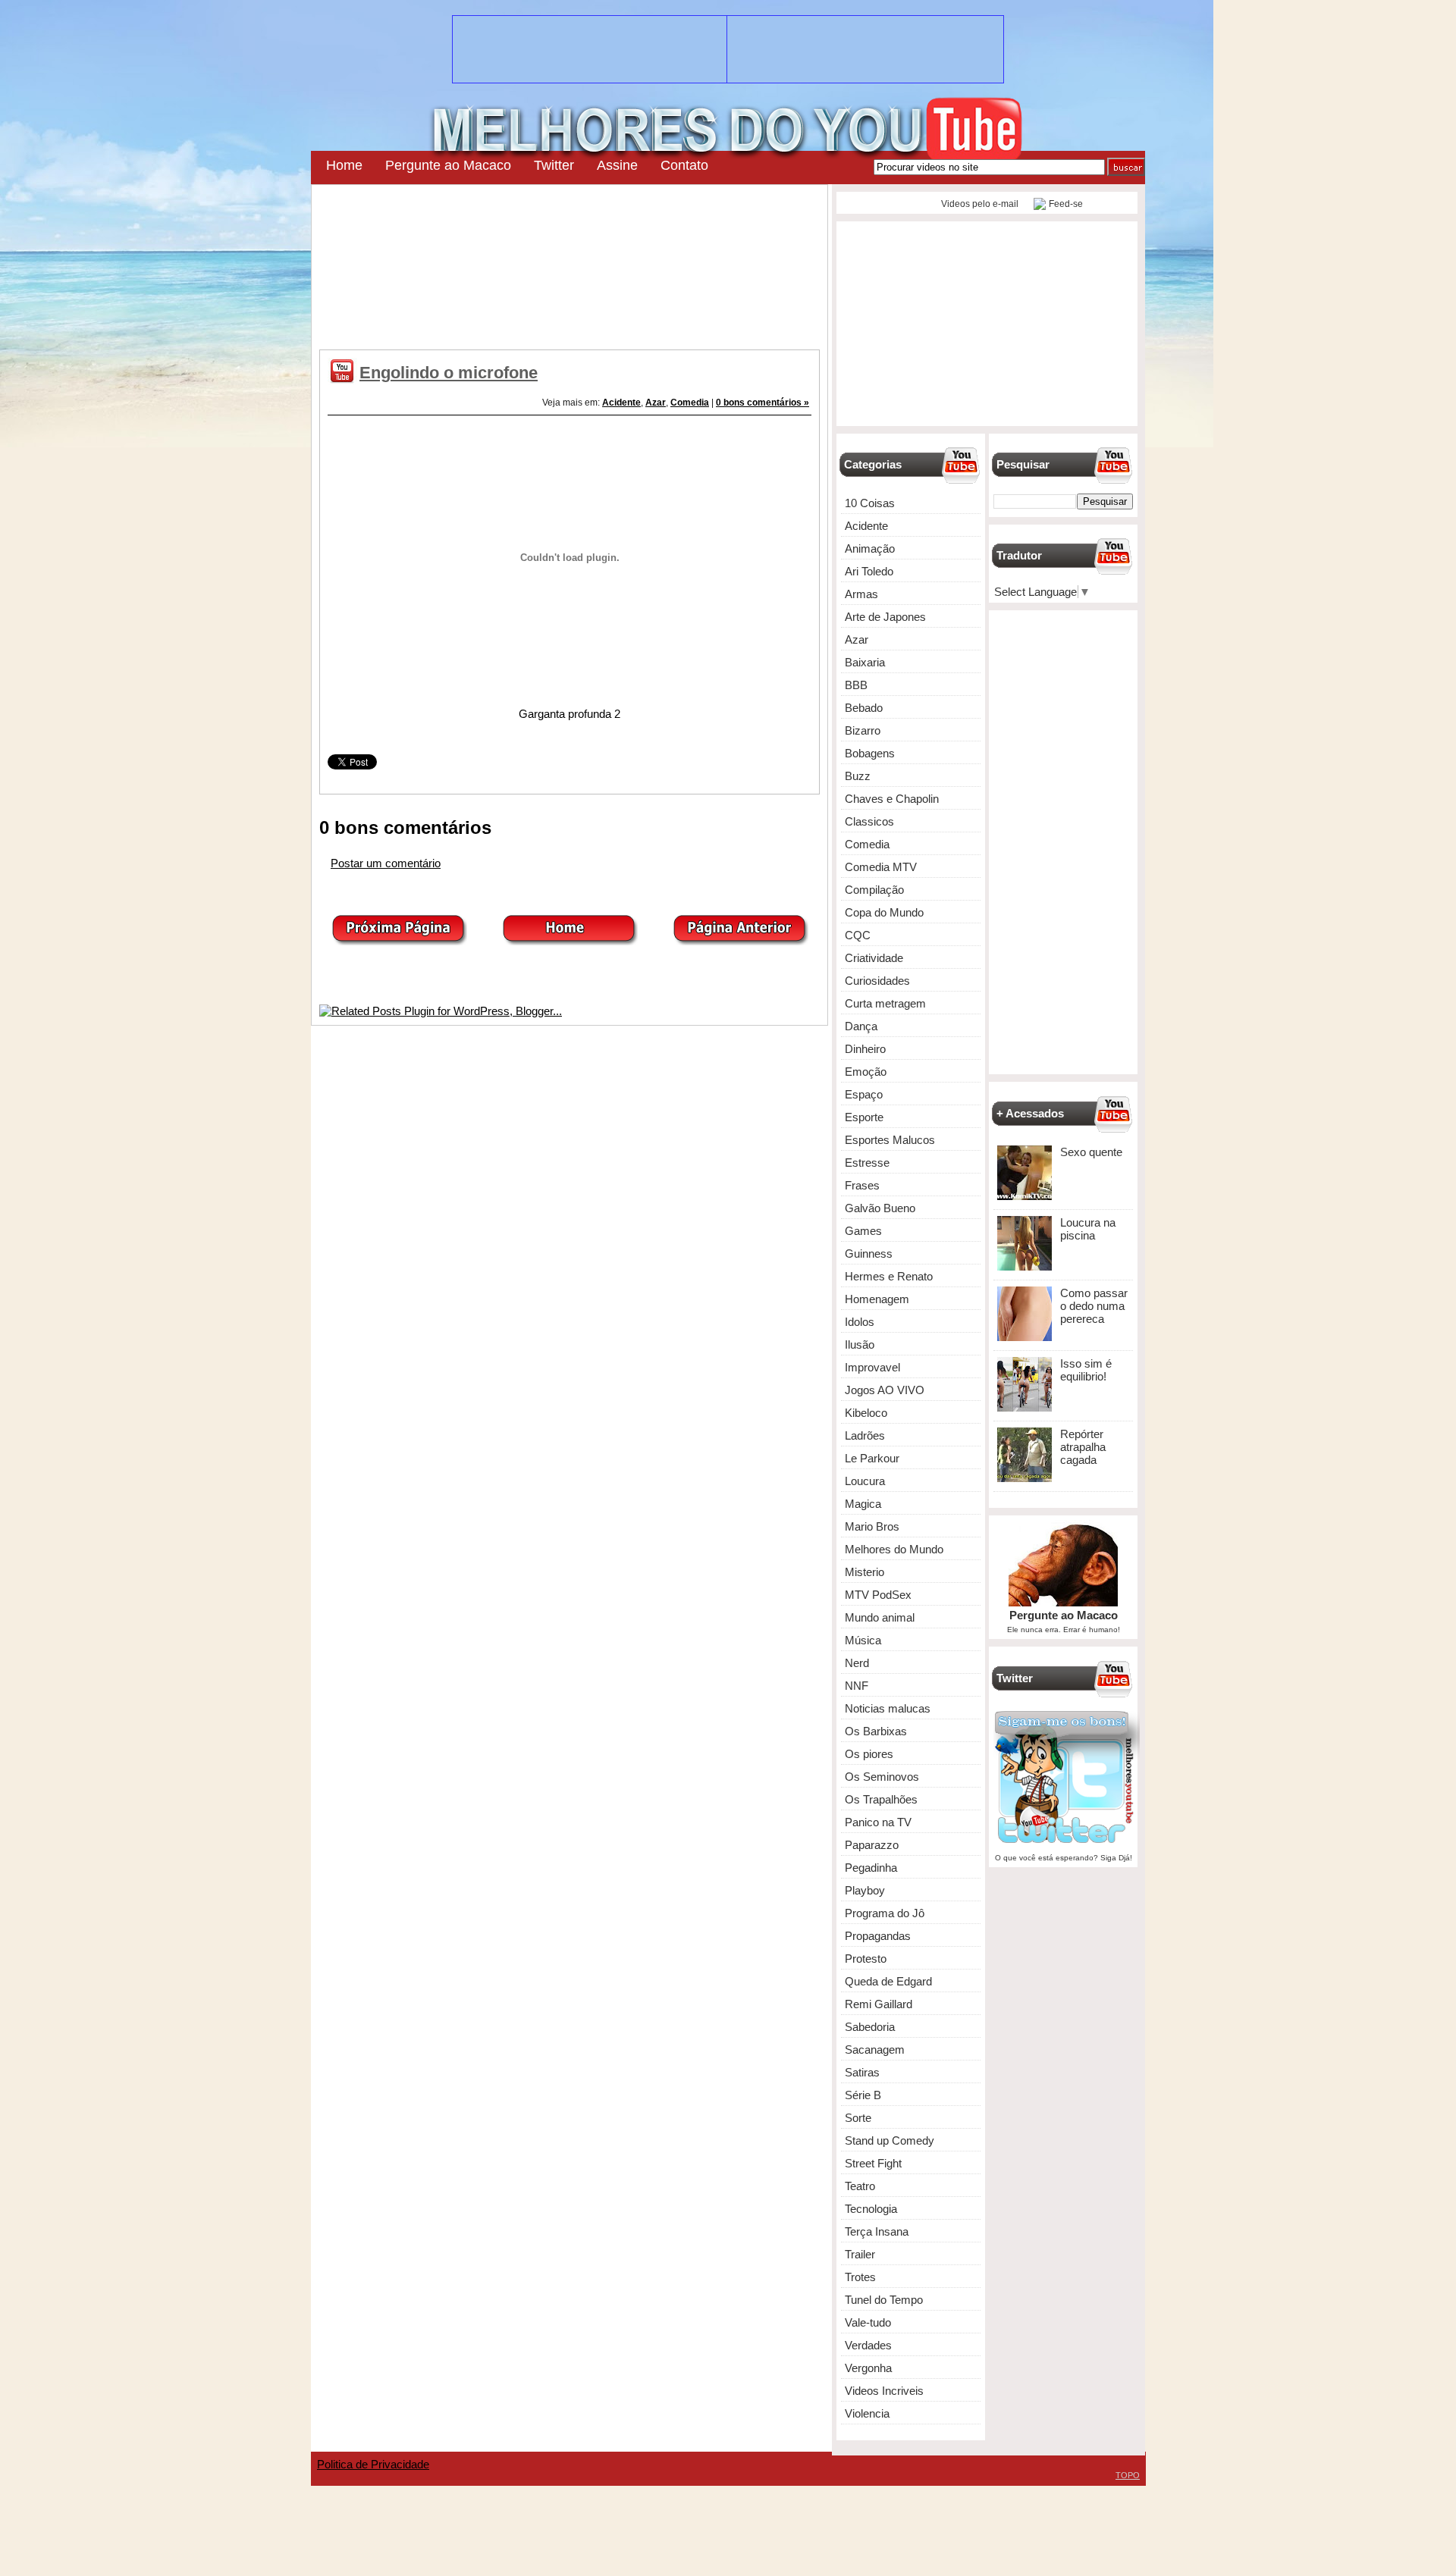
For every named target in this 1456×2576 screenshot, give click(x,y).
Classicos (869, 821)
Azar (656, 403)
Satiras (862, 2072)
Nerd (857, 1663)
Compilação (874, 890)
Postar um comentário (386, 863)
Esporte (864, 1117)
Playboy (865, 1890)
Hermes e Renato (889, 1276)
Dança (861, 1026)
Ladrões (865, 1435)
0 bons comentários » (763, 403)
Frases (862, 1185)
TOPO (1128, 2475)
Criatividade (874, 958)
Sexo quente (1091, 1152)
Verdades (868, 2345)
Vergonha (868, 2368)
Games (863, 1231)
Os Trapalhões (881, 1799)
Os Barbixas (876, 1731)
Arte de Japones (885, 617)
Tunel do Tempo (884, 2300)
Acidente (621, 403)
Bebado (864, 708)
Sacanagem (875, 2050)
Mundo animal (880, 1617)
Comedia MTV (881, 867)
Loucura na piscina (1088, 1229)
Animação (870, 548)
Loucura (865, 1481)
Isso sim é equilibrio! (1086, 1370)
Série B (863, 2095)
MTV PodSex (878, 1595)
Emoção (866, 1072)
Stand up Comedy (890, 2140)
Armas (861, 594)
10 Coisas (870, 503)
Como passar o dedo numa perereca (1094, 1306)
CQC (858, 935)
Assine (617, 165)
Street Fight (873, 2163)
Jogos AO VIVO (885, 1390)
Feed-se (1066, 204)
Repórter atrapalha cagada (1083, 1447)
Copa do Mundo (884, 912)
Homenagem (877, 1299)
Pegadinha (871, 1868)
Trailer (860, 2254)
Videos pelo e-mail (979, 204)
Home (344, 165)
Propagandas (878, 1936)
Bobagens (870, 753)
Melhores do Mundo (894, 1549)
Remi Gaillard (879, 2004)
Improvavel (872, 1367)
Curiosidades (877, 981)
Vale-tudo (868, 2322)
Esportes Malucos (890, 1140)
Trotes (860, 2277)
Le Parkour (872, 1458)
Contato (684, 165)
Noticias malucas (888, 1708)
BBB (856, 685)
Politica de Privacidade (373, 2464)
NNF (857, 1686)
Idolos (860, 1322)
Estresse (867, 1163)
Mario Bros (872, 1526)
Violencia (867, 2413)
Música (863, 1640)
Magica (863, 1504)
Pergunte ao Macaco (448, 165)
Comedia (690, 403)
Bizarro (863, 730)
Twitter (554, 165)
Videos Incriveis (884, 2391)
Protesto (866, 1959)
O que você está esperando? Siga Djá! (1064, 1858)
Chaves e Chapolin (892, 799)
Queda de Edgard (888, 1981)
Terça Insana (877, 2231)
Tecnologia (871, 2209)
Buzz (858, 776)
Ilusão (860, 1344)
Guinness (869, 1254)
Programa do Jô (885, 1913)
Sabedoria (870, 2027)
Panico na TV (878, 1822)
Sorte (858, 2118)
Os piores (869, 1754)
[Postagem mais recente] (399, 941)
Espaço (864, 1094)
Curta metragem (885, 1003)
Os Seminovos (882, 1777)
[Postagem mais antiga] (740, 941)
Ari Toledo (869, 571)
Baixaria (865, 662)
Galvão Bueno (880, 1208)
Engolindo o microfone (449, 373)
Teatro (860, 2186)
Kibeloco (866, 1413)
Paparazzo (872, 1845)
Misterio (864, 1572)
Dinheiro (865, 1049)
